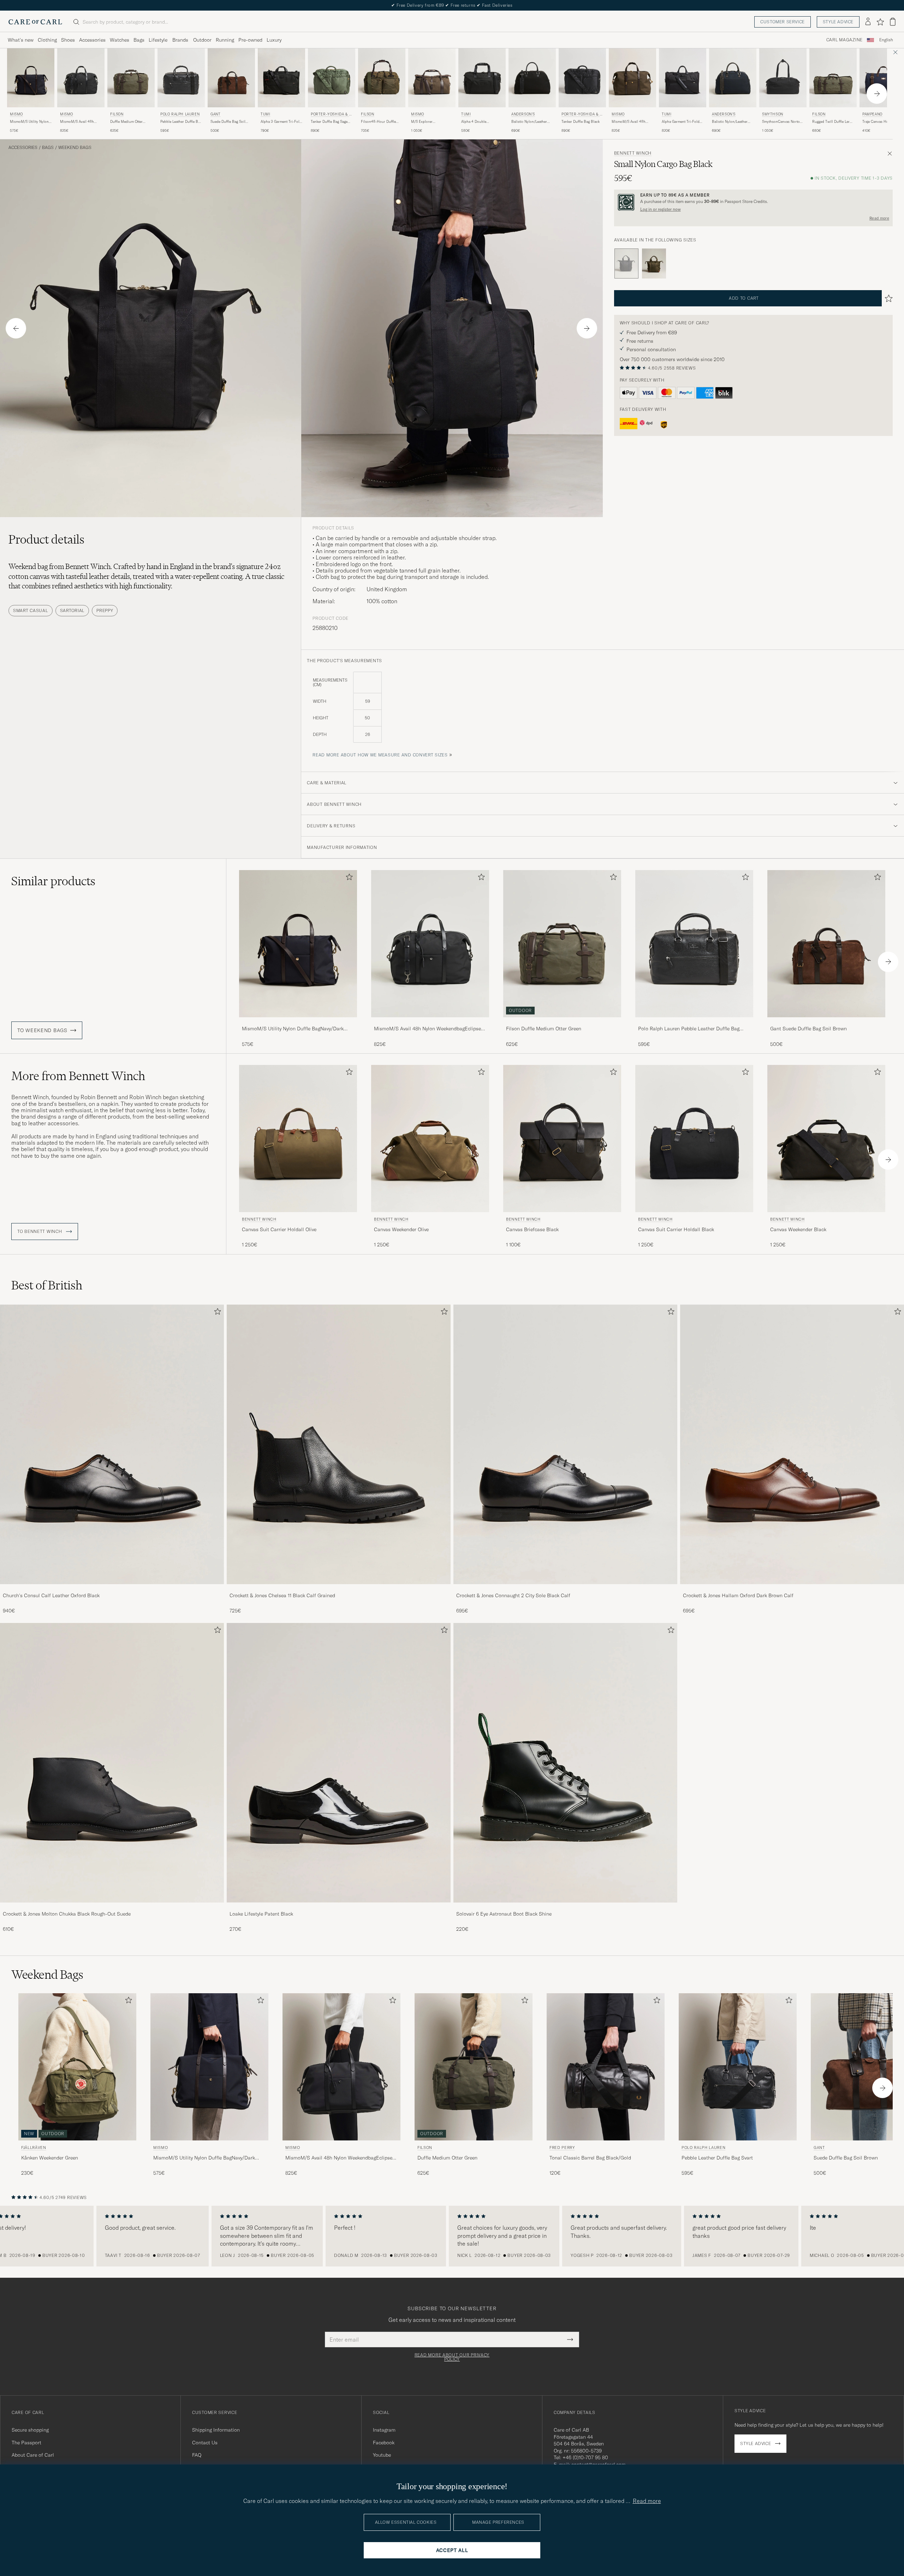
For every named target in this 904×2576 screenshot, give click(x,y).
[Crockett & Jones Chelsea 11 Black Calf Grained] (339, 1589)
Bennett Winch (633, 153)
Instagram (384, 2430)
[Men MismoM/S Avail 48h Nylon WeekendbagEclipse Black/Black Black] (430, 944)
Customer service (783, 22)
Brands (180, 40)
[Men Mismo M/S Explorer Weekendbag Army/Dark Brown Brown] (432, 78)
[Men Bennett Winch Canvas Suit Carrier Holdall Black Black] (694, 1139)
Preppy (105, 610)
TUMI (265, 114)
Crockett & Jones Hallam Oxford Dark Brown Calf (738, 1595)
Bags (139, 40)
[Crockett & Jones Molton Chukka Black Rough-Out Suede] (112, 1907)
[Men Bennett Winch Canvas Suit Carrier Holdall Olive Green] (298, 1139)
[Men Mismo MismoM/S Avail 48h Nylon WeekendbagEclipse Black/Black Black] (81, 78)
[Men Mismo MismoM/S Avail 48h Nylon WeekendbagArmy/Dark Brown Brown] (632, 78)
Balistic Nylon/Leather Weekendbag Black (529, 122)
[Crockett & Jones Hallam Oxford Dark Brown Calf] (792, 1589)
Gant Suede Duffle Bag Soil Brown (808, 1029)
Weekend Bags (75, 148)
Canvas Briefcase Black (532, 1229)
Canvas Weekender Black (798, 1229)
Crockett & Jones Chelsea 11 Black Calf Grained (282, 1595)
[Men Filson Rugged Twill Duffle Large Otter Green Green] (833, 78)
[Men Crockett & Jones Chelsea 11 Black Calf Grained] (339, 1444)
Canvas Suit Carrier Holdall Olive (279, 1229)
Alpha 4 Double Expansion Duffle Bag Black (478, 122)
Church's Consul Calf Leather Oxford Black (51, 1595)
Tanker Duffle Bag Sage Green (329, 122)
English (886, 40)
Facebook (384, 2443)
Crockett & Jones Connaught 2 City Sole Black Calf (513, 1595)
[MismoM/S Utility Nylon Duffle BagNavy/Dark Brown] (298, 1022)
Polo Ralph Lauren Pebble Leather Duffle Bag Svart (689, 1029)
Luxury (274, 40)
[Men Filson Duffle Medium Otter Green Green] (131, 78)
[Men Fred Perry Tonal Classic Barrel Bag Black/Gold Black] (606, 2067)
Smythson (773, 114)
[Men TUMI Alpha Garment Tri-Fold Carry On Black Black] (683, 78)
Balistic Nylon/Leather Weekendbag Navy (730, 122)
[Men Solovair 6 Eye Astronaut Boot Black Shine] (565, 1763)
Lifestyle (158, 40)
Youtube (382, 2455)
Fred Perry (562, 2147)
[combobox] (886, 40)
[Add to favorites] (348, 878)
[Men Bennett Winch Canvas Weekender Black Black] (826, 1139)
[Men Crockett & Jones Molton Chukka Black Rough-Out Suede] (112, 1763)
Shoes (68, 40)
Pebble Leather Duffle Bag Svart (181, 122)
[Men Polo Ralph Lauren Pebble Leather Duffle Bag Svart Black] (181, 78)
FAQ (197, 2455)
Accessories (92, 40)
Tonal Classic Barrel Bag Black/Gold (590, 2158)
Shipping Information (216, 2430)
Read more (879, 218)
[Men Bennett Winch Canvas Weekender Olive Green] (430, 1139)
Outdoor (202, 40)
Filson (117, 114)
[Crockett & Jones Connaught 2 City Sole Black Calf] (565, 1589)
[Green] (654, 264)
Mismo (16, 114)
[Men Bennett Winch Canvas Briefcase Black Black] (562, 1139)
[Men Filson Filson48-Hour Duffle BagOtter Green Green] (382, 78)
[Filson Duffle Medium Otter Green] (562, 1022)
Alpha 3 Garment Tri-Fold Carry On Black (281, 122)
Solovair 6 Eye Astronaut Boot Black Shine (504, 1914)
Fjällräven (34, 2147)
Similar (53, 881)
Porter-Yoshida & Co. (331, 115)
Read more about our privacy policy (452, 2357)
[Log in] (868, 22)
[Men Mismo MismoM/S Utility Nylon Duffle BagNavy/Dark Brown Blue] (31, 78)
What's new (21, 40)
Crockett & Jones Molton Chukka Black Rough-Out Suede (67, 1914)
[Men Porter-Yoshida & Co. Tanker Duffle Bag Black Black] (582, 78)
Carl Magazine (844, 40)
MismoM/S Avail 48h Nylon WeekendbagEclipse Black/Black (77, 122)
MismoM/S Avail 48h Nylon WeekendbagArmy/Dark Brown (630, 122)
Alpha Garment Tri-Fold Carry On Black (681, 122)
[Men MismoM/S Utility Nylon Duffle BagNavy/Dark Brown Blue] (298, 944)
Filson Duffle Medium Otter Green (544, 1029)
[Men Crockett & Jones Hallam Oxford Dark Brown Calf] (792, 1444)
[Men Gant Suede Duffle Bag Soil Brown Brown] (231, 78)
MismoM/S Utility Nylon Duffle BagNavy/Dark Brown (29, 122)
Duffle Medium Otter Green (126, 122)
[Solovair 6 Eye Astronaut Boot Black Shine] (565, 1907)
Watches (120, 40)
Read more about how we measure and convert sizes (380, 755)
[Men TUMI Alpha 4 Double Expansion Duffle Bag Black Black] (482, 78)
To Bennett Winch (40, 1232)
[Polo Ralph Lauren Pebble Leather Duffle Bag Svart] (694, 1022)
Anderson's (523, 114)
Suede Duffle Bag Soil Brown (228, 122)
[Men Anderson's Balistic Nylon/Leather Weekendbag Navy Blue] (733, 78)
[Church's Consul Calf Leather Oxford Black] (112, 1589)
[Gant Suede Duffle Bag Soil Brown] (826, 1022)
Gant (215, 114)
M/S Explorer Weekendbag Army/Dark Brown (430, 122)
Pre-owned (250, 40)
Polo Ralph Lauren (180, 114)
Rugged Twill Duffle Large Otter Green (833, 122)
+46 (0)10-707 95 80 (585, 2457)
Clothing (47, 40)
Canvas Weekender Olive (401, 1229)
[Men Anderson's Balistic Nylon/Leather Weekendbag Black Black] (532, 78)
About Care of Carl (33, 2455)
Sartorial (72, 610)
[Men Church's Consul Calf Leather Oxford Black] (112, 1444)
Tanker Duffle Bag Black (581, 122)
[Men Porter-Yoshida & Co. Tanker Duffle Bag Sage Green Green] (332, 78)
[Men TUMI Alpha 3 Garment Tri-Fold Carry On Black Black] (281, 78)
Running (225, 40)
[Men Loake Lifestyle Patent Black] (339, 1763)
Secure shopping (30, 2430)
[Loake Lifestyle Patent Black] (339, 1907)
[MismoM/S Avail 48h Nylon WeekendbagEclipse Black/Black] (430, 1022)
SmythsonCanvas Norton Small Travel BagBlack (782, 122)
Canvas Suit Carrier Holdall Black (676, 1229)
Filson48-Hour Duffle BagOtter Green (378, 122)
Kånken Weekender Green (50, 2158)
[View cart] (893, 22)
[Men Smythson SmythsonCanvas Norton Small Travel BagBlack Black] (783, 78)
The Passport (26, 2443)
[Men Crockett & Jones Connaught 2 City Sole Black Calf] (565, 1444)
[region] (452, 2236)
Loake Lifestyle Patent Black (261, 1914)
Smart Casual (31, 610)
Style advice (838, 22)
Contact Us (205, 2443)
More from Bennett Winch (78, 1076)
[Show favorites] (880, 22)
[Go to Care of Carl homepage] (35, 22)
